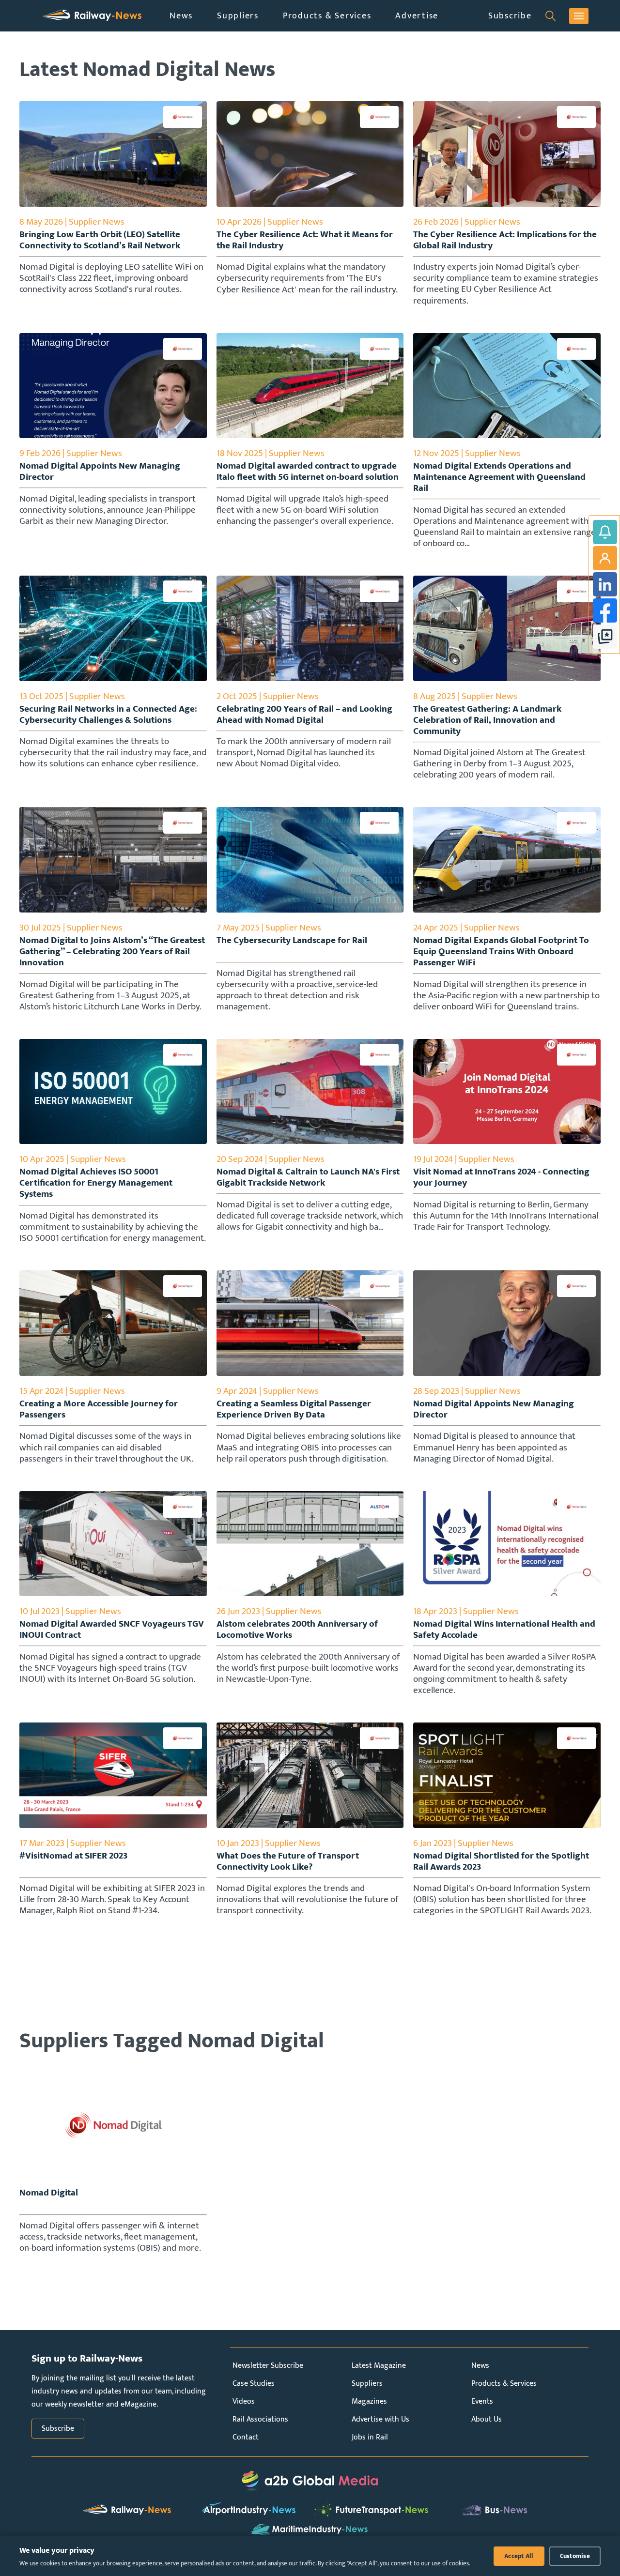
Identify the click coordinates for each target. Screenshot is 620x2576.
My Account (605, 558)
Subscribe (510, 16)
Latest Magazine (379, 2366)
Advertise (417, 16)
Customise (575, 2556)
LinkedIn (605, 584)
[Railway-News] (92, 16)
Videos (244, 2401)
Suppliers (238, 16)
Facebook (605, 610)
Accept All (519, 2556)
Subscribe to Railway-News (605, 532)
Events (482, 2401)
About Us (487, 2419)
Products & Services (327, 16)
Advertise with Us (380, 2419)
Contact (246, 2437)
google (605, 637)
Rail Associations (260, 2419)
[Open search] (550, 16)
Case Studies (254, 2384)
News (181, 16)
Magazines (369, 2401)
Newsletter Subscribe (268, 2366)
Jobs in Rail (370, 2437)
